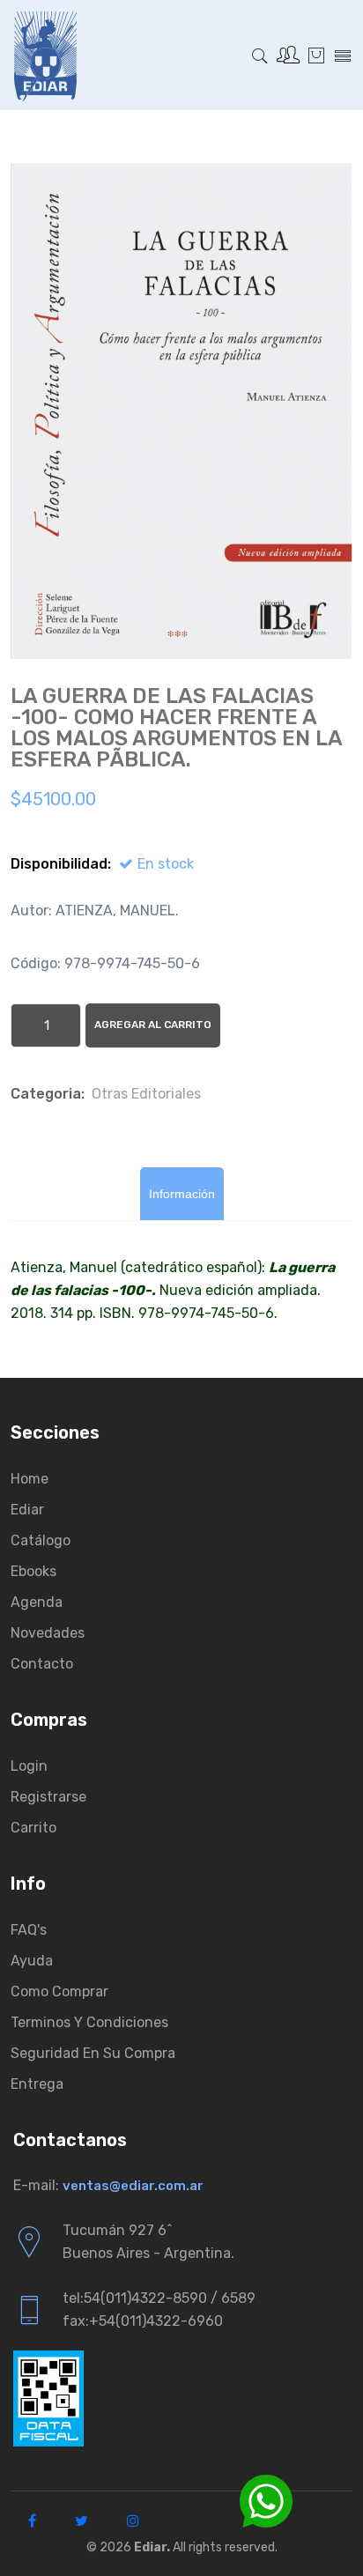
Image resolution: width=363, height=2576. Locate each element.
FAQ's (29, 1930)
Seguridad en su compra (93, 2053)
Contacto (42, 1664)
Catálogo (41, 1540)
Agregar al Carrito (153, 1025)
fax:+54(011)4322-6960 (143, 2321)
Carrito (33, 1828)
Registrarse (48, 1797)
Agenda (37, 1602)
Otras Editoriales (146, 1094)
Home (30, 1479)
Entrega (37, 2084)
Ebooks (33, 1571)
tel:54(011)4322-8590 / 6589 (159, 2298)
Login (29, 1766)
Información (182, 1194)
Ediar (27, 1510)
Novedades (48, 1633)
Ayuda (32, 1961)
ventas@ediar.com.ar (133, 2186)
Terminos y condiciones (89, 2022)
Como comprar (59, 1991)
